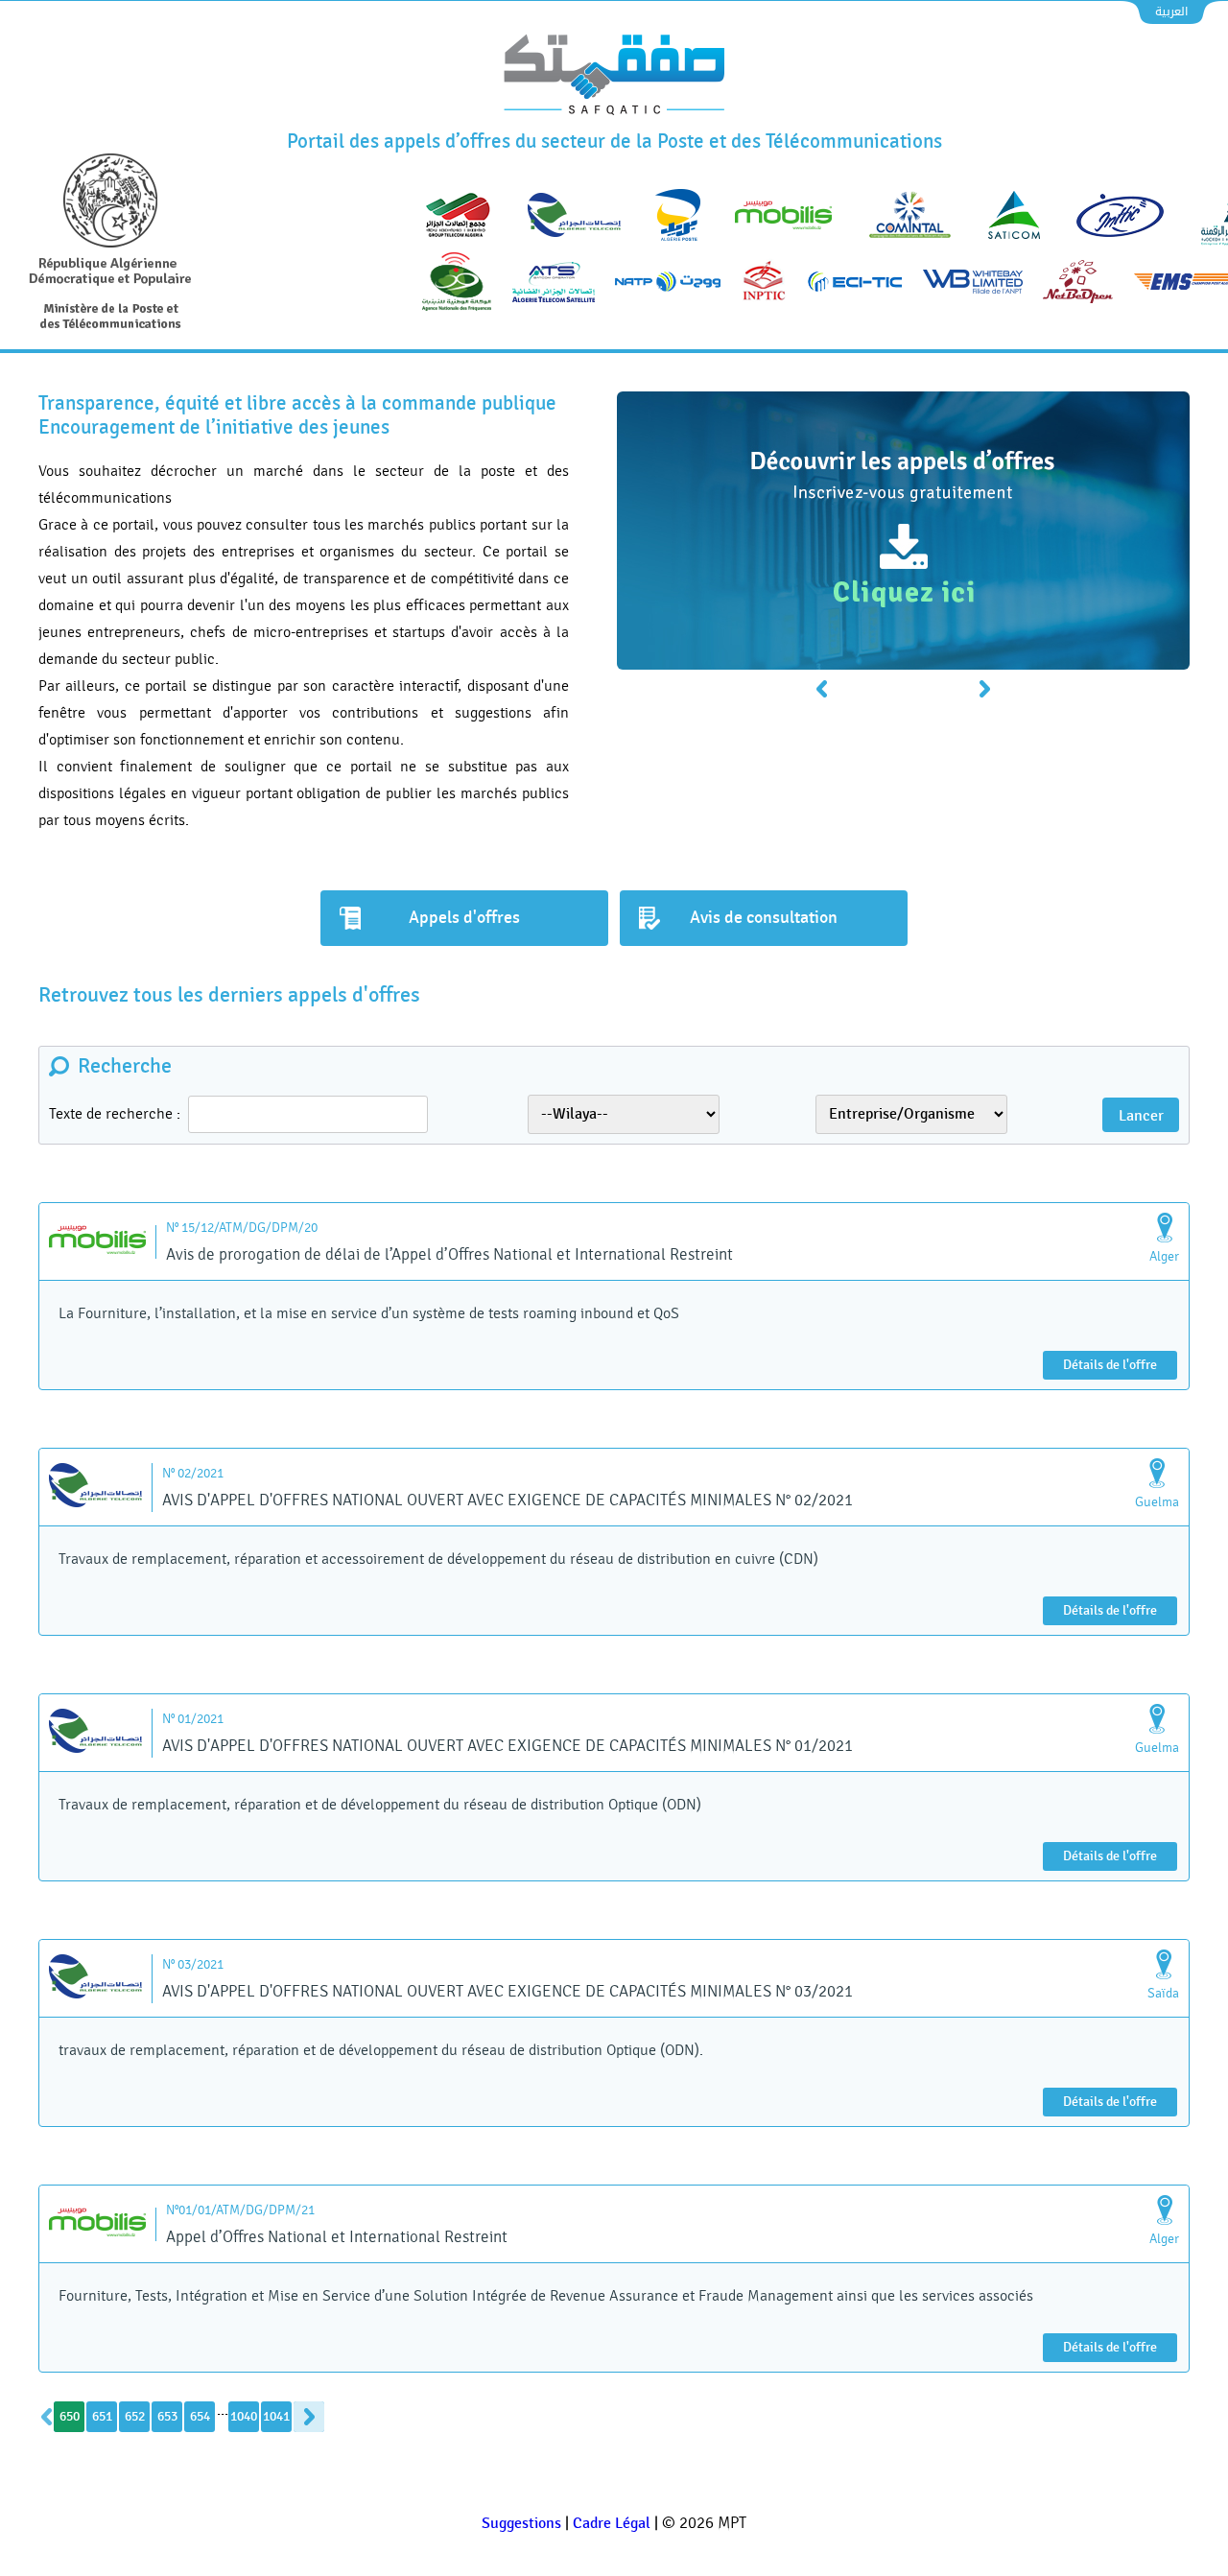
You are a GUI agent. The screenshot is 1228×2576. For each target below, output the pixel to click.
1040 (244, 2416)
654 (200, 2416)
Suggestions (521, 2524)
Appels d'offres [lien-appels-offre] (464, 918)
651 (102, 2416)
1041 (276, 2416)
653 (167, 2416)
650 (70, 2416)
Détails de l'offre (1110, 1365)
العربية (1171, 12)
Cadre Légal (612, 2524)
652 (135, 2416)
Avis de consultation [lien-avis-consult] (764, 918)
